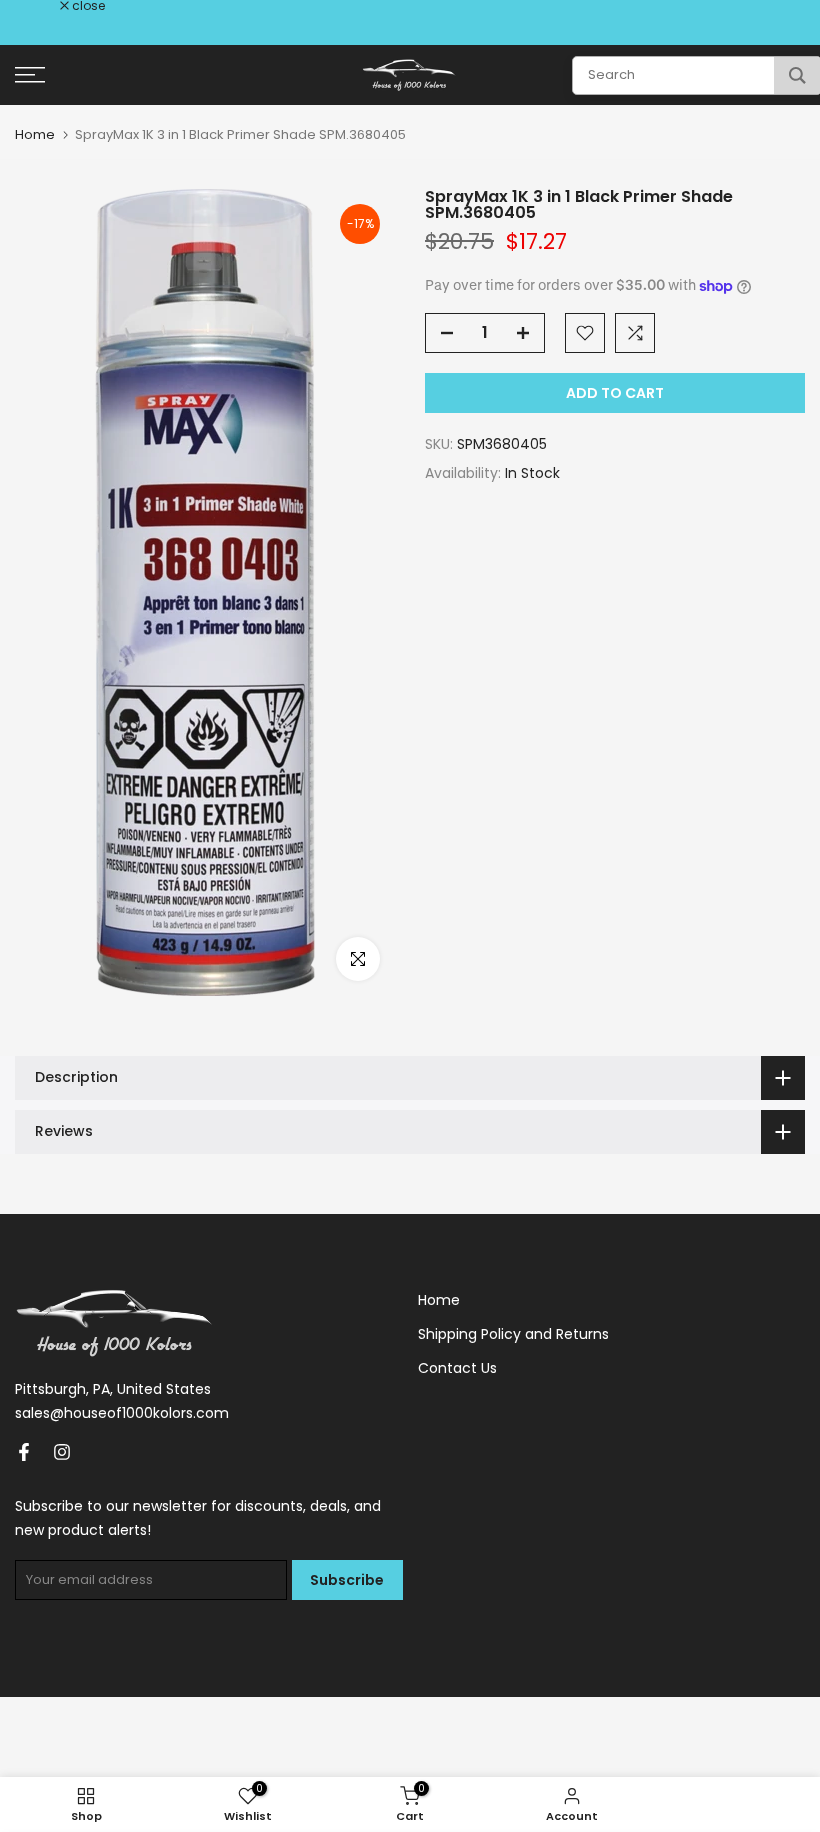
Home (35, 134)
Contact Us (457, 1368)
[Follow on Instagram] (62, 1452)
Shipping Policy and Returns (513, 1334)
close (42, 6)
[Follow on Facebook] (24, 1452)
